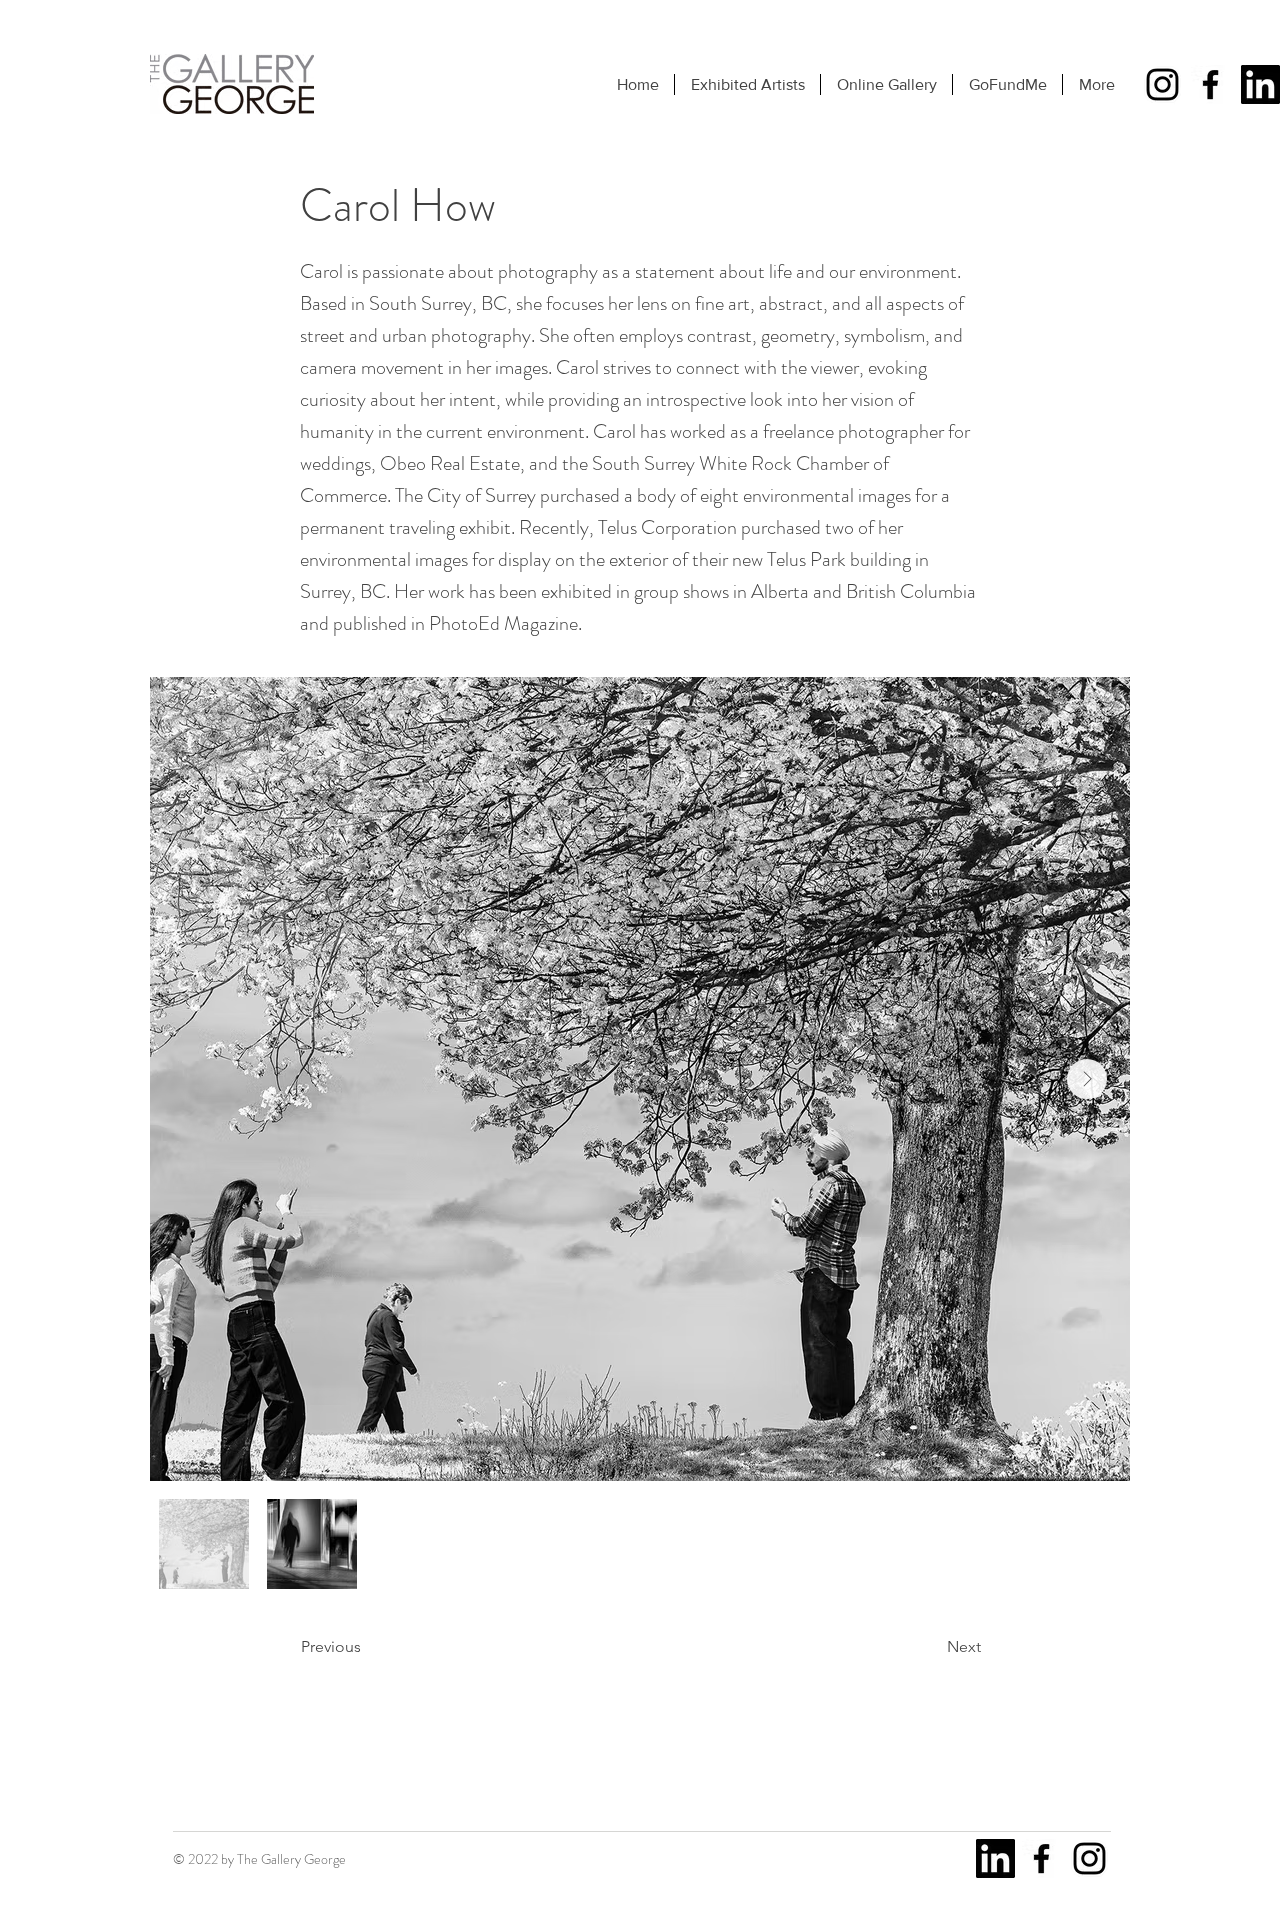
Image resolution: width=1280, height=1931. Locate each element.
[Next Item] (1087, 1079)
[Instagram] (1162, 84)
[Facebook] (1210, 84)
